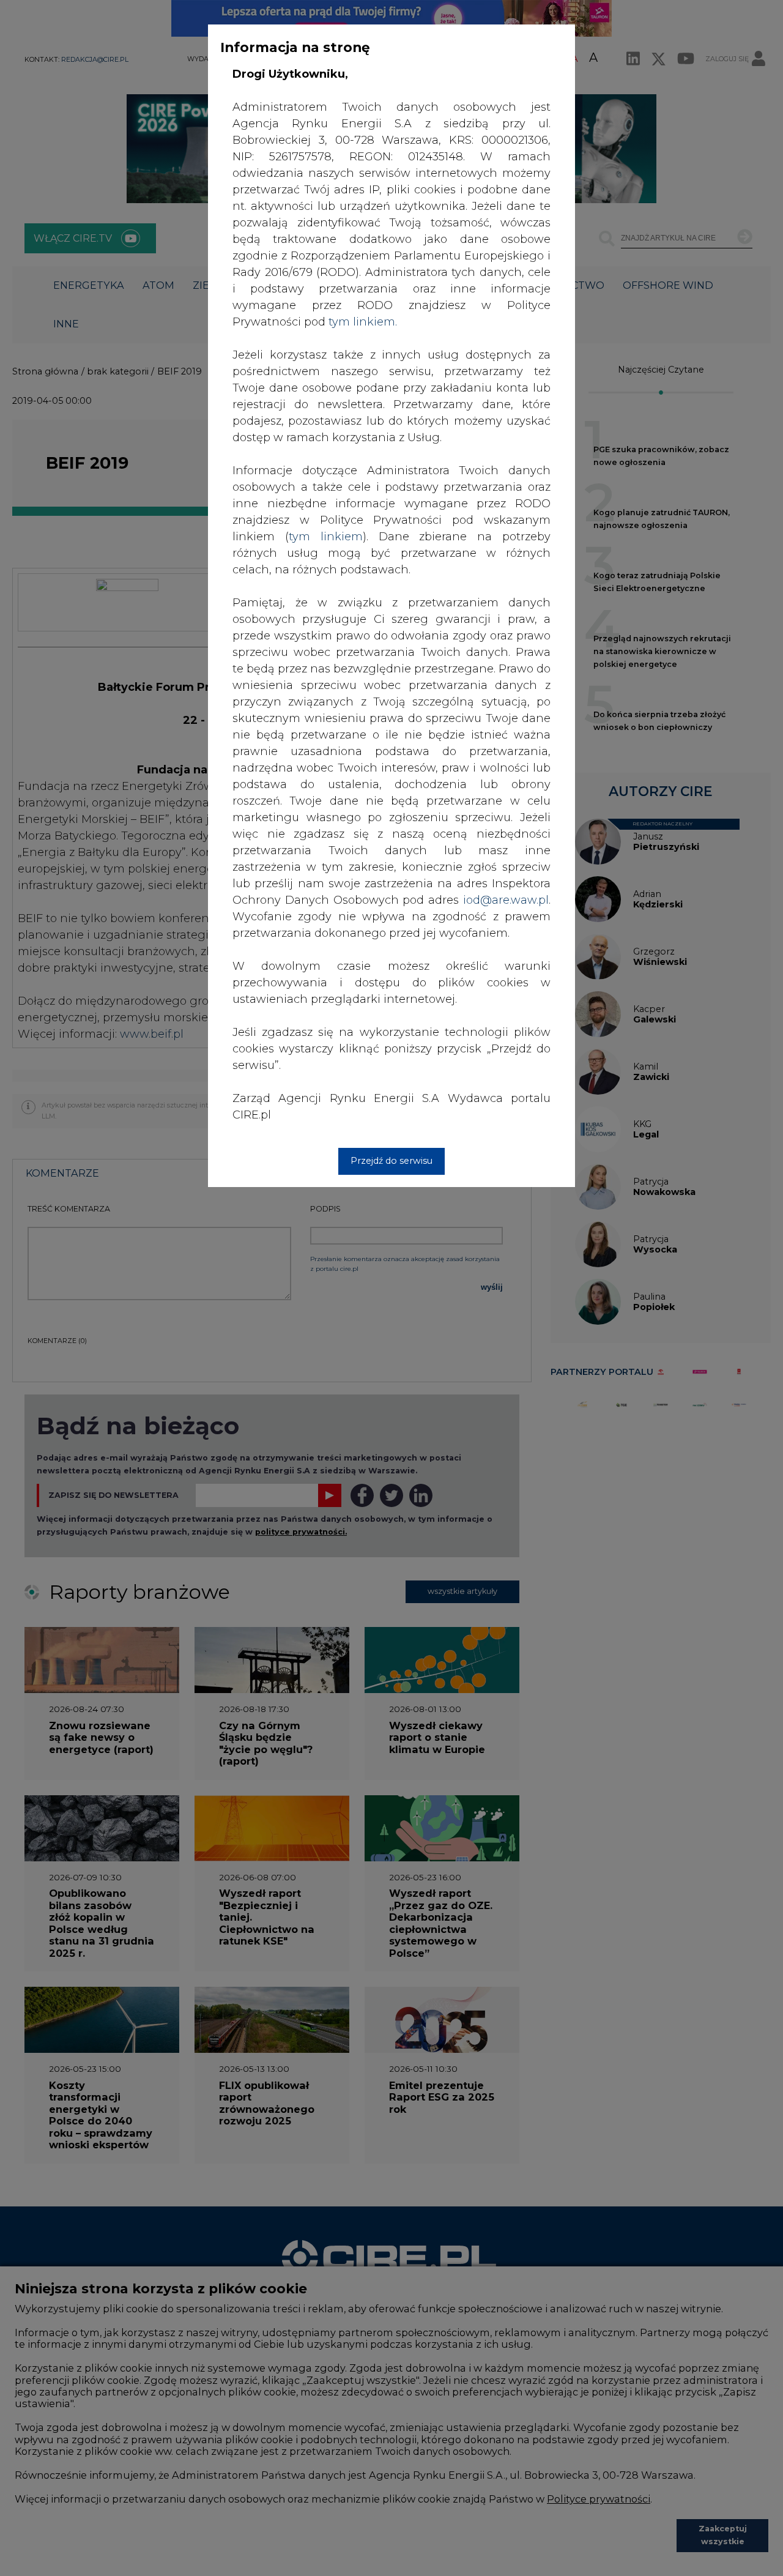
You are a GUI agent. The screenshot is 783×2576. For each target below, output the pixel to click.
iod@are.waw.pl (506, 900)
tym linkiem (326, 537)
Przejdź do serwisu (391, 1161)
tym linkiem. (363, 322)
